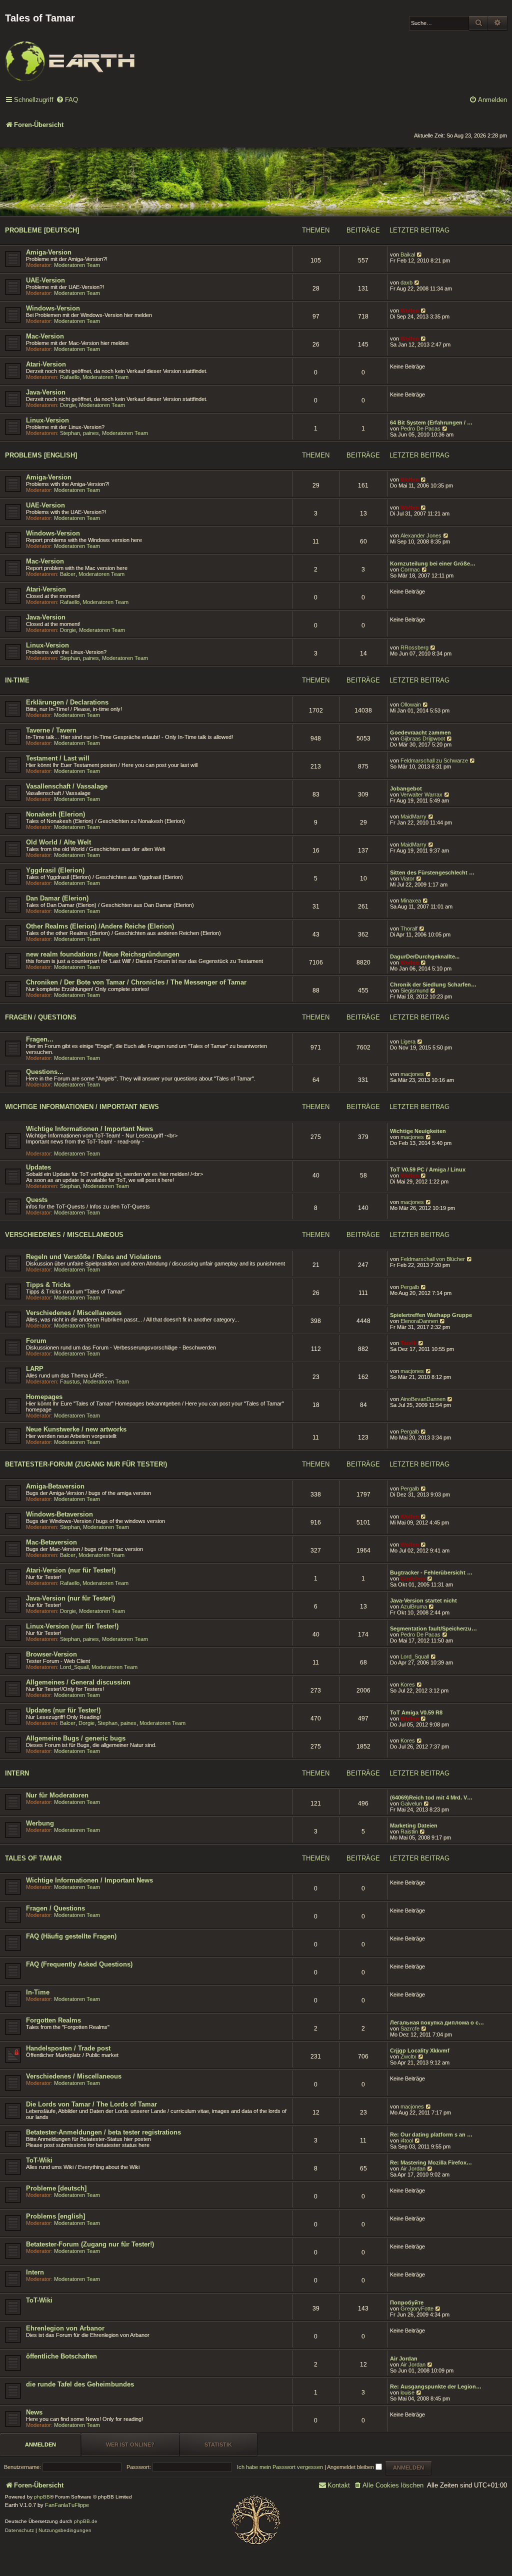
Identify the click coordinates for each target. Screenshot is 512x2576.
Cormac (410, 569)
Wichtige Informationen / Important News (82, 1107)
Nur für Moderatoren (57, 1795)
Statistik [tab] (218, 2444)
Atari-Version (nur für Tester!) (71, 1570)
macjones (412, 1074)
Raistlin (409, 1831)
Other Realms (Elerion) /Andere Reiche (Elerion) (100, 926)
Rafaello (70, 377)
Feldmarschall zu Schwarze (434, 760)
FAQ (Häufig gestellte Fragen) (71, 1936)
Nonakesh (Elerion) (55, 814)
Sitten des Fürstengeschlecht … (432, 872)
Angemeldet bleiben (351, 2467)
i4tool (407, 2140)
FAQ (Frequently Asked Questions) (79, 1964)
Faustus (70, 1381)
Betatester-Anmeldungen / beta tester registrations (103, 2132)
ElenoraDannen (419, 1321)
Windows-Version (53, 308)
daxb (406, 282)
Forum (36, 1341)
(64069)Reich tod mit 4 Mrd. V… (431, 1797)
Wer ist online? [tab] (130, 2444)
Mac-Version (45, 336)
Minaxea (411, 900)
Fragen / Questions (41, 1017)
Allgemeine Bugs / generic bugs (76, 1738)
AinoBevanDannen (423, 1399)
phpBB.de (86, 2521)
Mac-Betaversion (51, 1542)
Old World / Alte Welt (58, 842)
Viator (407, 878)
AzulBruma (414, 1606)
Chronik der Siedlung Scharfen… (433, 984)
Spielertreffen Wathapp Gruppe (431, 1315)
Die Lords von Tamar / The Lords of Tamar (91, 2104)
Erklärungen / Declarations (67, 702)
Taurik (408, 1343)
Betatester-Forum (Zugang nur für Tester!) (86, 1464)
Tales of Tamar (33, 1858)
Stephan (70, 433)
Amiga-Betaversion (55, 1486)
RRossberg (414, 647)
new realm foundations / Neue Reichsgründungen (103, 954)
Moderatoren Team (77, 265)
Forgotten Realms (53, 2020)
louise (407, 2392)
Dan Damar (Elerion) (57, 898)
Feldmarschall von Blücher (433, 1259)
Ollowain (411, 704)
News (34, 2412)
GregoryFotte (417, 2308)
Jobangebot (406, 788)
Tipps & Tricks (48, 1285)
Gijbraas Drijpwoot (423, 738)
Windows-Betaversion (59, 1514)
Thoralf (409, 928)
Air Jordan (413, 2168)
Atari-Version (46, 364)
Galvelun (411, 1803)
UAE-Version (45, 280)
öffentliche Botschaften (61, 2356)
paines (91, 433)
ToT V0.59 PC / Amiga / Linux (428, 1169)
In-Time (17, 680)
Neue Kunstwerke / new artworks (76, 1429)
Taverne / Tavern (51, 730)
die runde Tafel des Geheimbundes (80, 2384)
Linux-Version (47, 420)
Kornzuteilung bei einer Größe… (433, 563)
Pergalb (410, 1287)
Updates (38, 1167)
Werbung (40, 1823)
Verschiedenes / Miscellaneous (64, 1235)
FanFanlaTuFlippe (67, 2505)
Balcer (68, 574)
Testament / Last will (58, 758)
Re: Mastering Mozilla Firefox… (431, 2162)
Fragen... (40, 1039)
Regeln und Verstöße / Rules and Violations (93, 1257)
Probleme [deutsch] (42, 230)
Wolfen (410, 310)
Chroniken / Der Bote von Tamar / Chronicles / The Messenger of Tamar (136, 982)
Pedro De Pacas (420, 428)
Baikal (408, 254)
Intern (17, 1773)
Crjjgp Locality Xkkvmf (420, 2050)
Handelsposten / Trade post (68, 2048)
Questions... (45, 1072)
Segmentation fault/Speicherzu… (433, 1628)
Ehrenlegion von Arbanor (65, 2328)
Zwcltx (408, 2056)
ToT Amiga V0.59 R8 (416, 1712)
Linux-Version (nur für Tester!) (72, 1626)
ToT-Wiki (39, 2160)
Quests (37, 1200)
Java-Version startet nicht (423, 1600)
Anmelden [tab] (40, 2444)
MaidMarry (413, 816)
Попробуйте (407, 2302)
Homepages (44, 1397)
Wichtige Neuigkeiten (418, 1131)
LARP (35, 1369)
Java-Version (46, 392)
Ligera (408, 1041)
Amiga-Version (49, 252)
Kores (408, 1684)
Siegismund (414, 990)
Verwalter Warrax (421, 794)
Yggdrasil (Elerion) (55, 870)
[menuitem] (67, 100)
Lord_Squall (74, 1667)
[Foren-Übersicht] (70, 54)
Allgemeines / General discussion (78, 1682)
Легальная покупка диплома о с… (437, 2022)
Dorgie (68, 405)
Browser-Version (51, 1654)
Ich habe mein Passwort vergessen (280, 2467)
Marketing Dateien (414, 1825)
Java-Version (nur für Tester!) (70, 1598)
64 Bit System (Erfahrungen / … (431, 422)
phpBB (42, 2497)
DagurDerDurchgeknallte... (425, 956)
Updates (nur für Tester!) (63, 1710)
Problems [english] (41, 455)
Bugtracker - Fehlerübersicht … (431, 1572)
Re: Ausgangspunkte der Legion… (436, 2386)
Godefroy (413, 1578)
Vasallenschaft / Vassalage (67, 786)
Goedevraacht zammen (420, 732)
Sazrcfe (410, 2028)
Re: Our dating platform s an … (431, 2134)
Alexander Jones (421, 535)
